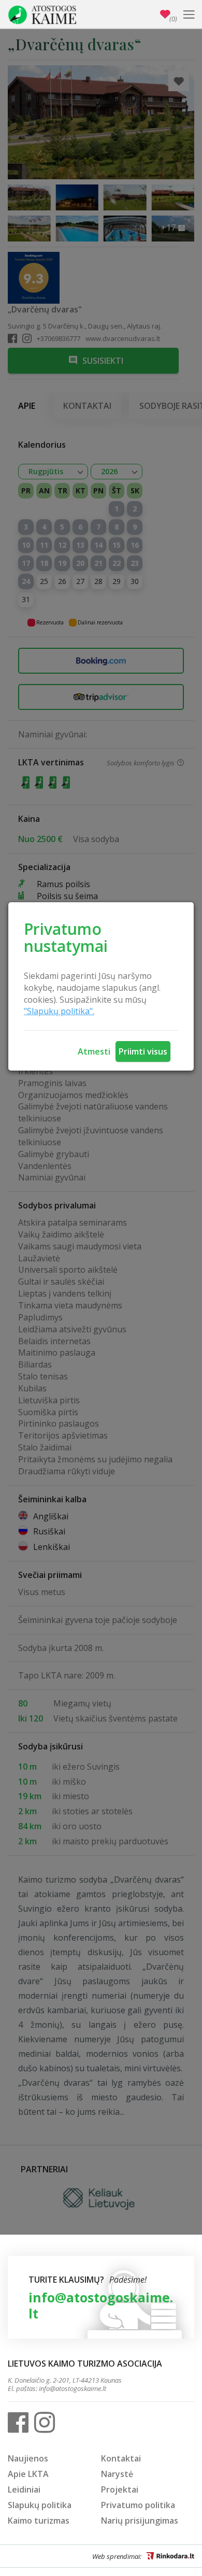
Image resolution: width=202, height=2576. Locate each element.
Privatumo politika (138, 2505)
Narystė (117, 2474)
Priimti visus (143, 1051)
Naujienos (28, 2458)
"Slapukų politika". (59, 1011)
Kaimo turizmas (39, 2521)
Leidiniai (24, 2489)
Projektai (120, 2489)
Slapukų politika (40, 2505)
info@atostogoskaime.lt (101, 2305)
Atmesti (94, 1051)
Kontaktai (121, 2458)
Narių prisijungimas (140, 2521)
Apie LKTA (28, 2474)
